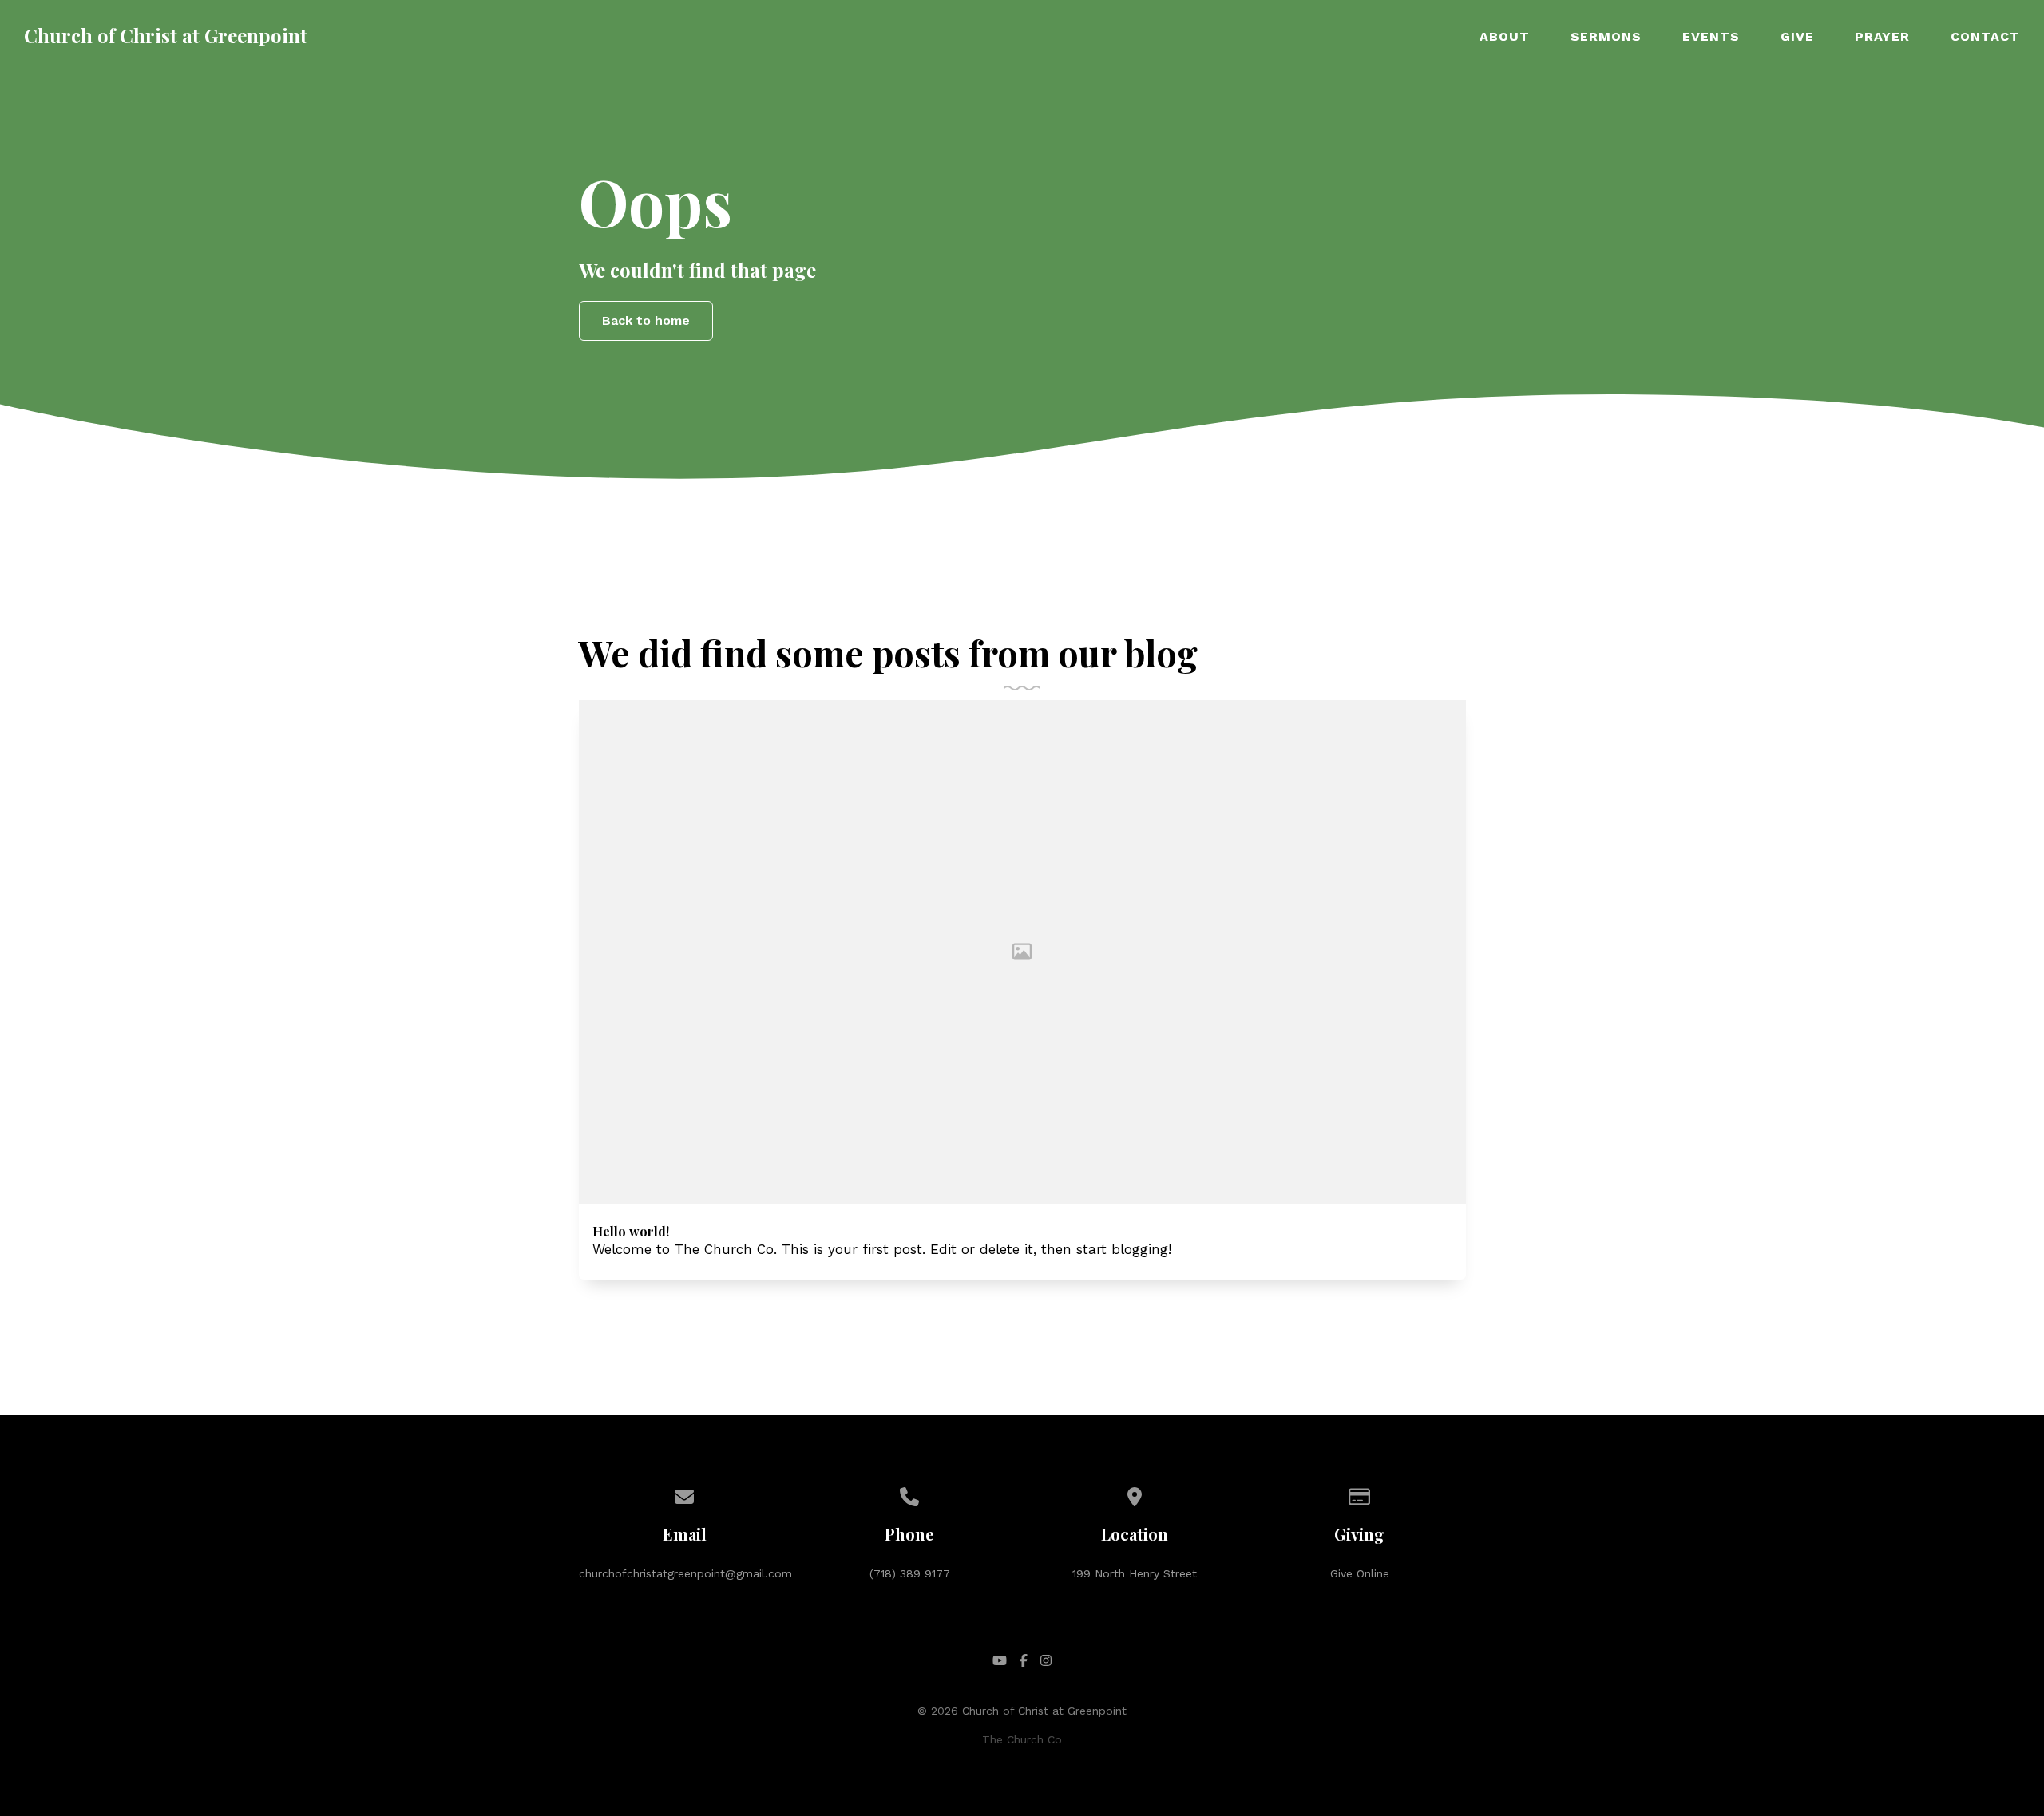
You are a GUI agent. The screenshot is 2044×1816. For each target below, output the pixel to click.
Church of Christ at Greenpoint (166, 35)
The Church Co (1022, 1739)
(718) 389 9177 (910, 1573)
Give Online (1360, 1573)
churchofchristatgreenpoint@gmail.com (685, 1573)
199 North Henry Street (1135, 1573)
